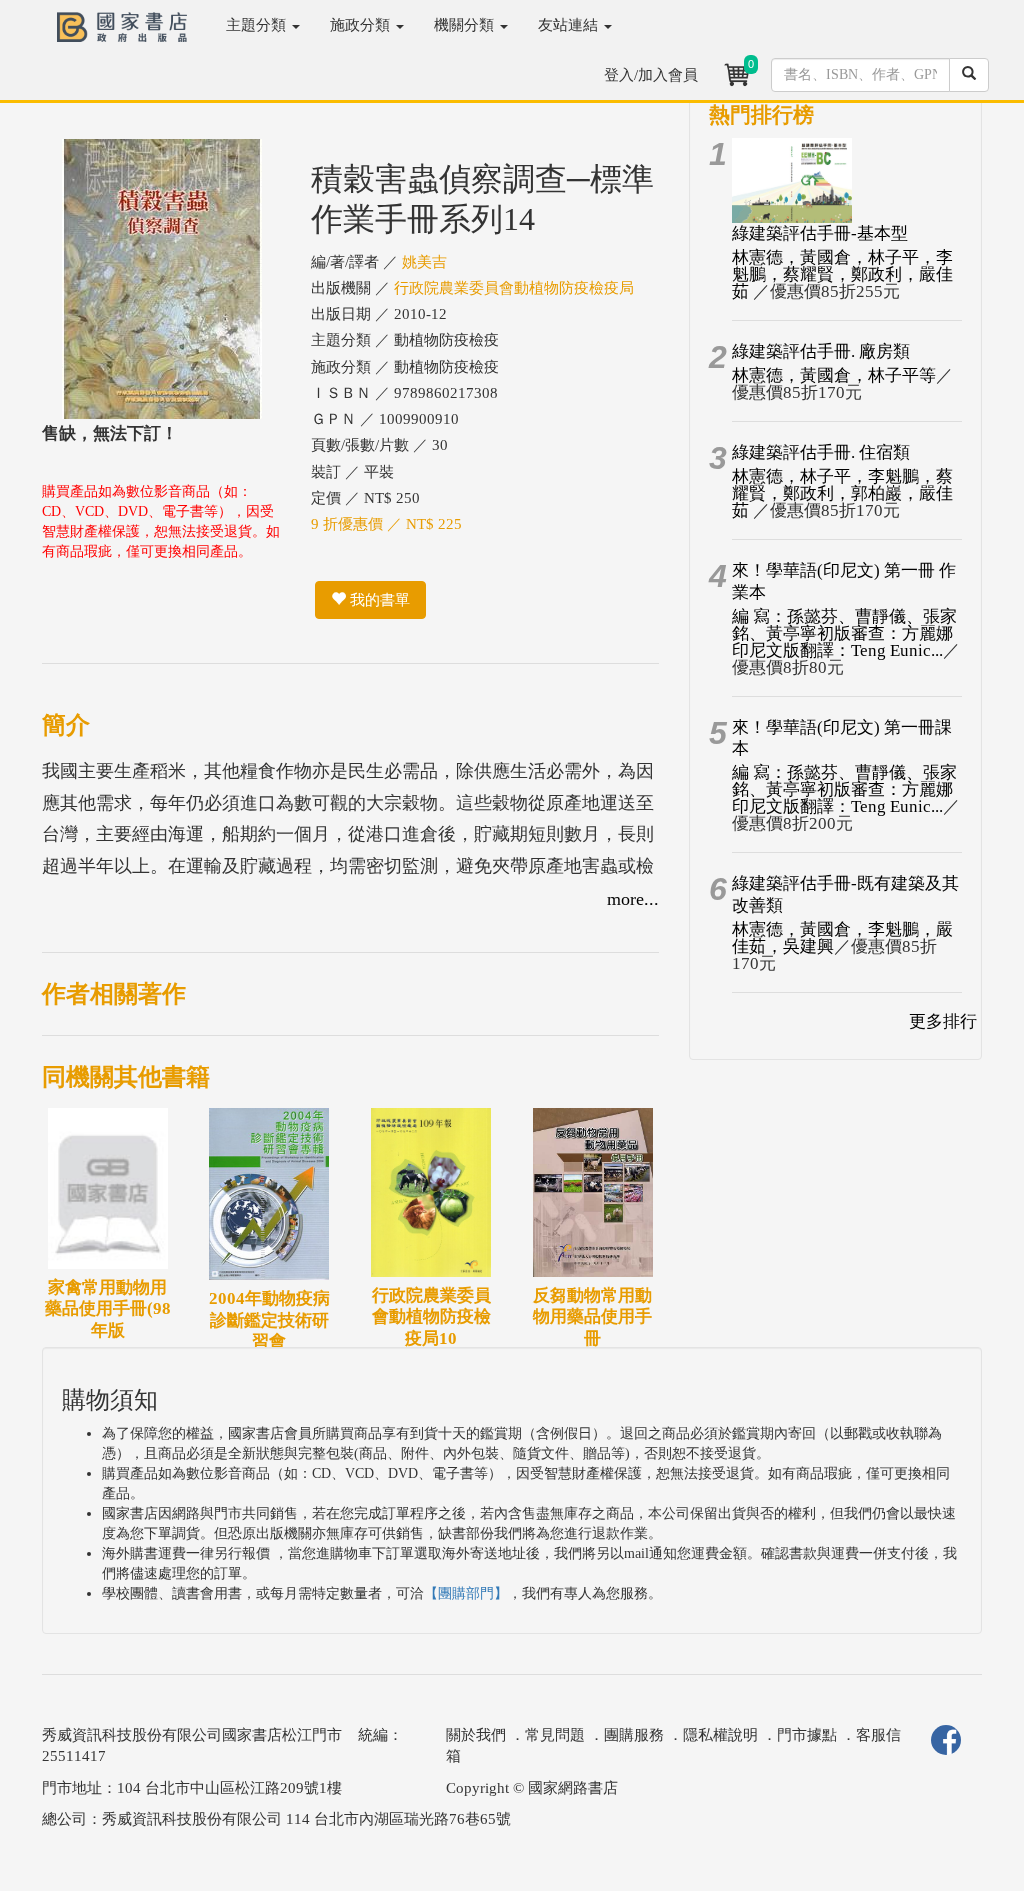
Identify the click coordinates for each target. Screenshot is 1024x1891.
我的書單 (378, 600)
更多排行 (943, 1021)
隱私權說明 (720, 1735)
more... (633, 899)
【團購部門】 (466, 1593)
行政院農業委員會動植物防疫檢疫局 (514, 288)
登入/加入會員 (651, 75)
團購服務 (634, 1735)
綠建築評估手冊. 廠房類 (821, 351)
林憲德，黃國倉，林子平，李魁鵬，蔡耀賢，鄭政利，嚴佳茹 (842, 274)
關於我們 (476, 1735)
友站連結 (570, 25)
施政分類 (362, 25)
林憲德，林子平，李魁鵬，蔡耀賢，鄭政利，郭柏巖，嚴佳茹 (842, 493)
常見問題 (555, 1735)
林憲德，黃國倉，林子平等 (834, 375)
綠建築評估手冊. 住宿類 (821, 452)
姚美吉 (424, 262)
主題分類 (258, 25)
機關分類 (466, 25)
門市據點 (807, 1735)
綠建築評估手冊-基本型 (820, 233)
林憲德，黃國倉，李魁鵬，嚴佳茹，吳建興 (842, 938)
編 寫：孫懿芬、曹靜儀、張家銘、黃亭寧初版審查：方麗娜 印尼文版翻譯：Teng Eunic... (844, 633)
